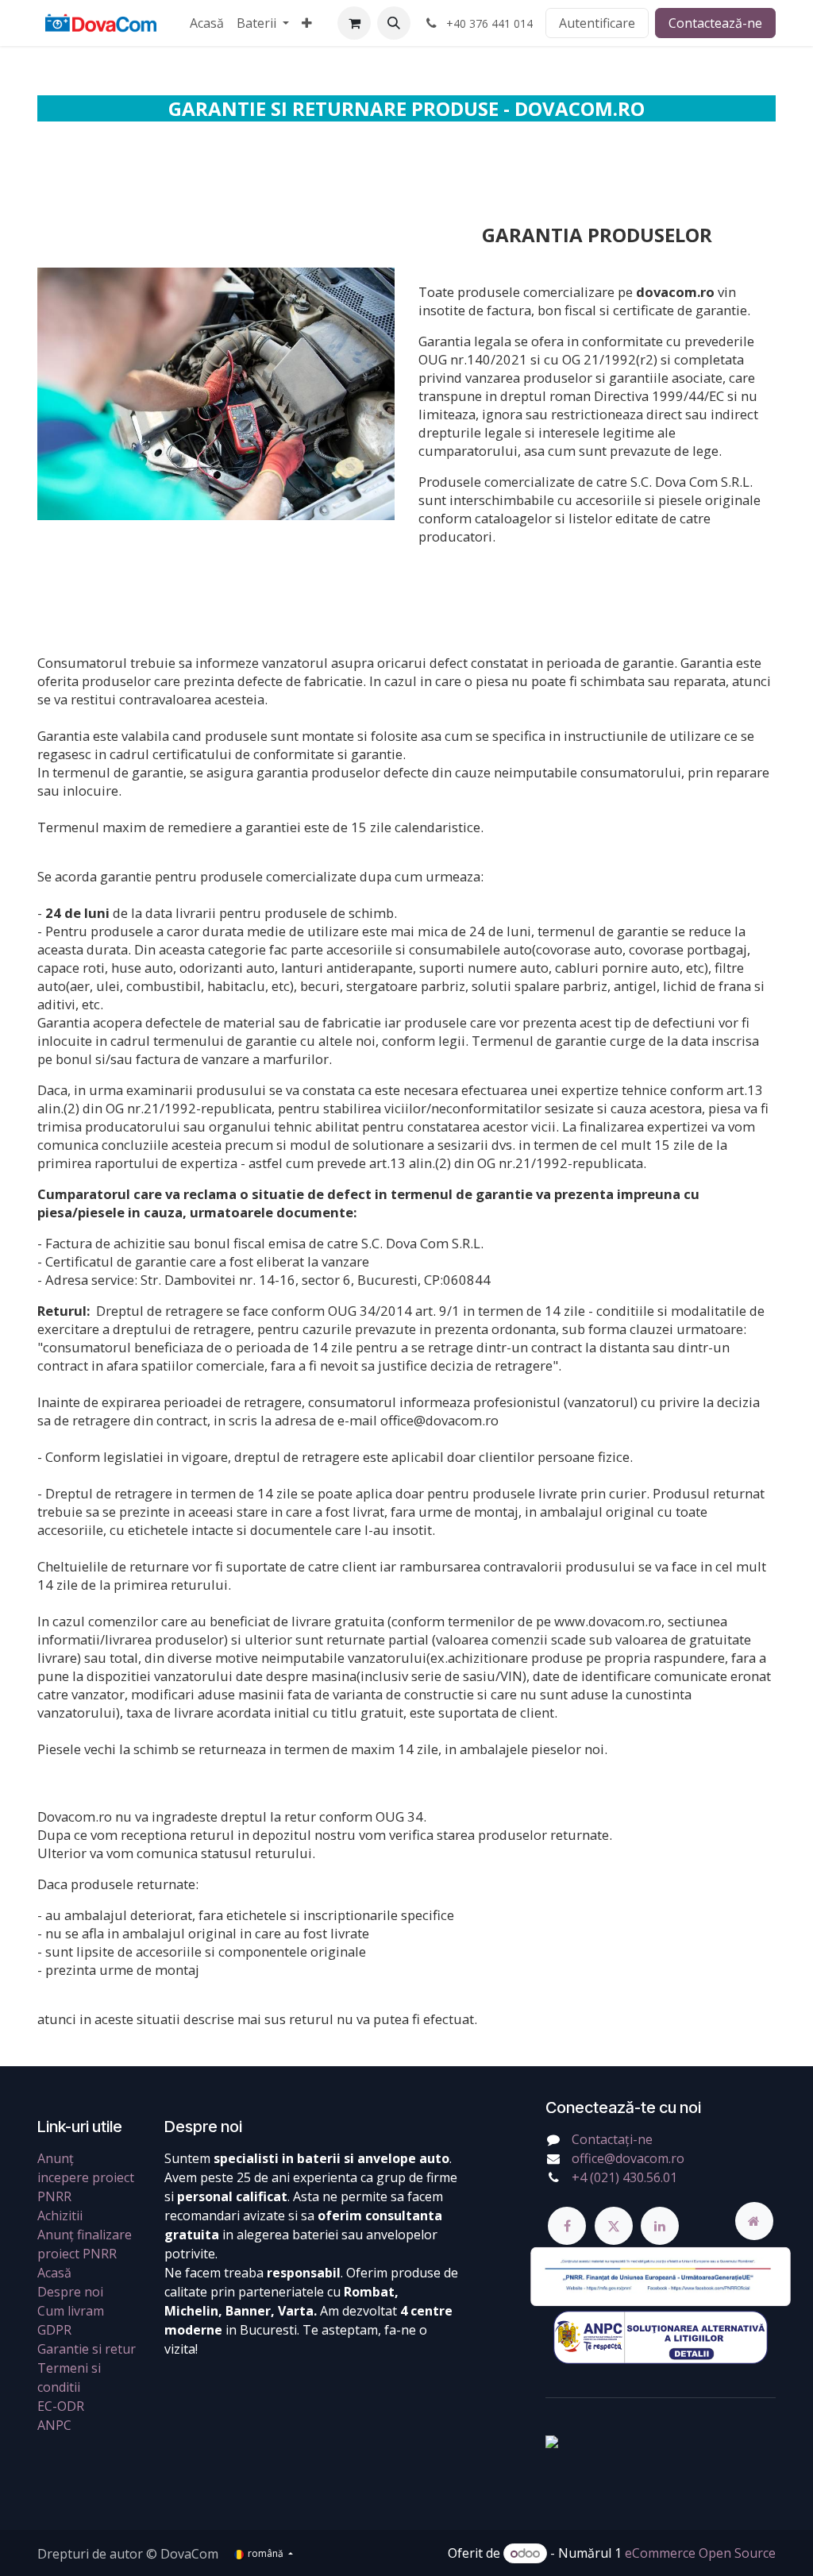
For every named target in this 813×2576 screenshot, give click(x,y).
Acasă (54, 2273)
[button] (394, 23)
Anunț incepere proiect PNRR (86, 2177)
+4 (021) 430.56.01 (624, 2177)
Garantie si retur (87, 2349)
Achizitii (60, 2215)
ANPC (54, 2425)
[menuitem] (207, 23)
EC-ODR (61, 2406)
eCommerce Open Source (700, 2553)
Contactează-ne (715, 23)
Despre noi (70, 2292)
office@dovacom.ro (628, 2158)
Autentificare (597, 23)
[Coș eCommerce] (354, 23)
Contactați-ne (612, 2139)
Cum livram (71, 2311)
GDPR (54, 2330)
